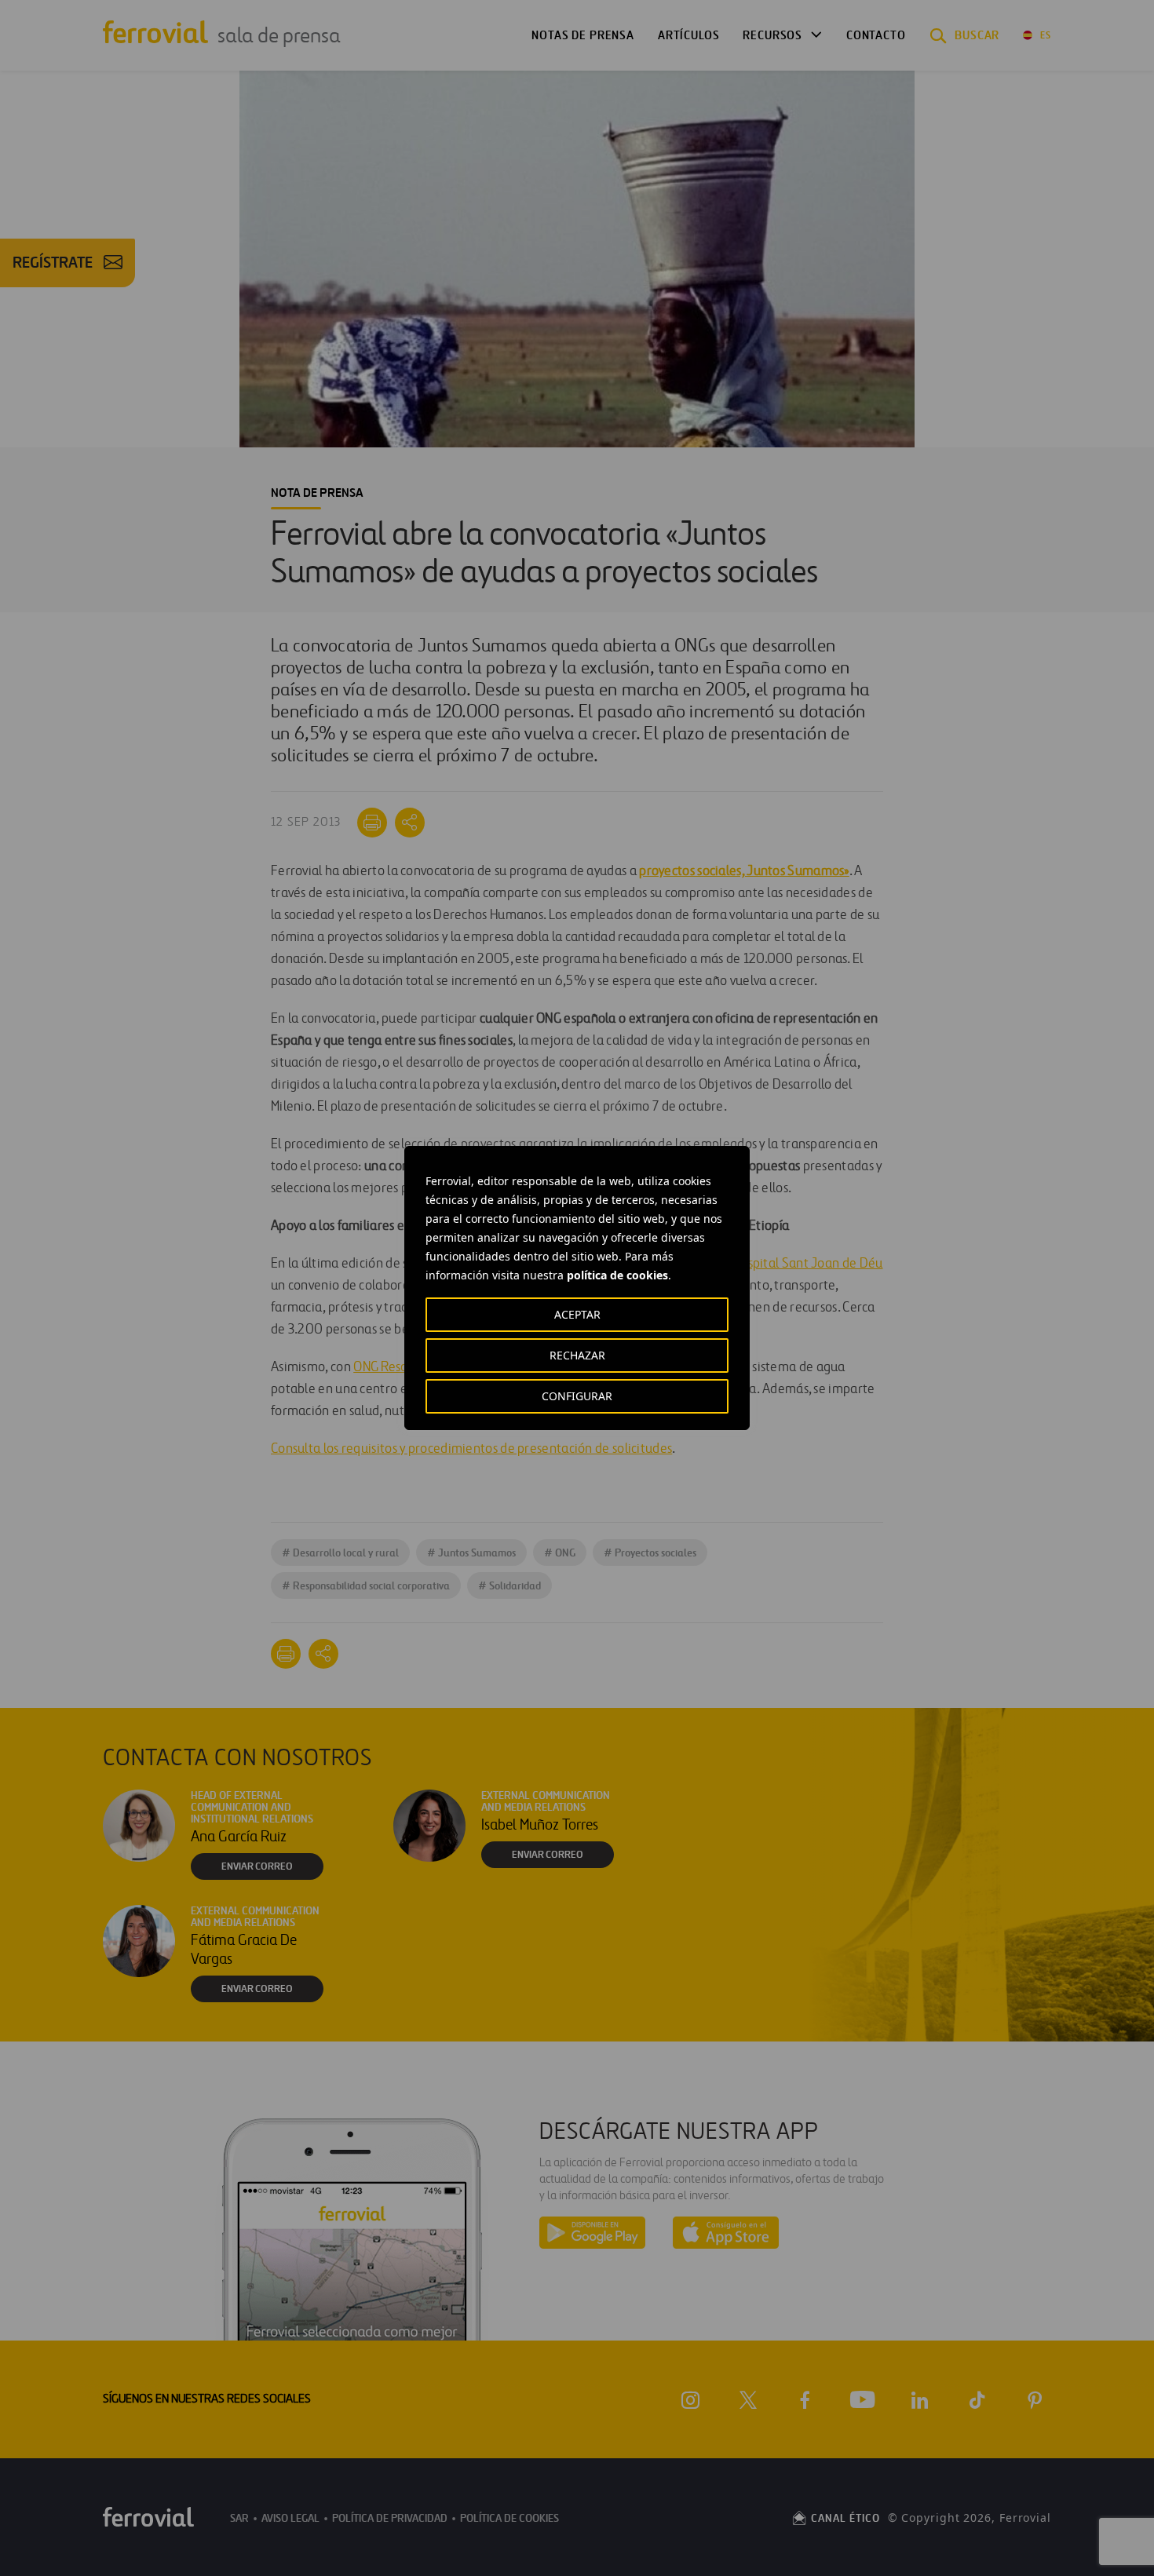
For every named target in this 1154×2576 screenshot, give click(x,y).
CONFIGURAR (577, 1396)
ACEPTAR (577, 1314)
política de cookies (617, 1275)
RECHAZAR (577, 1355)
